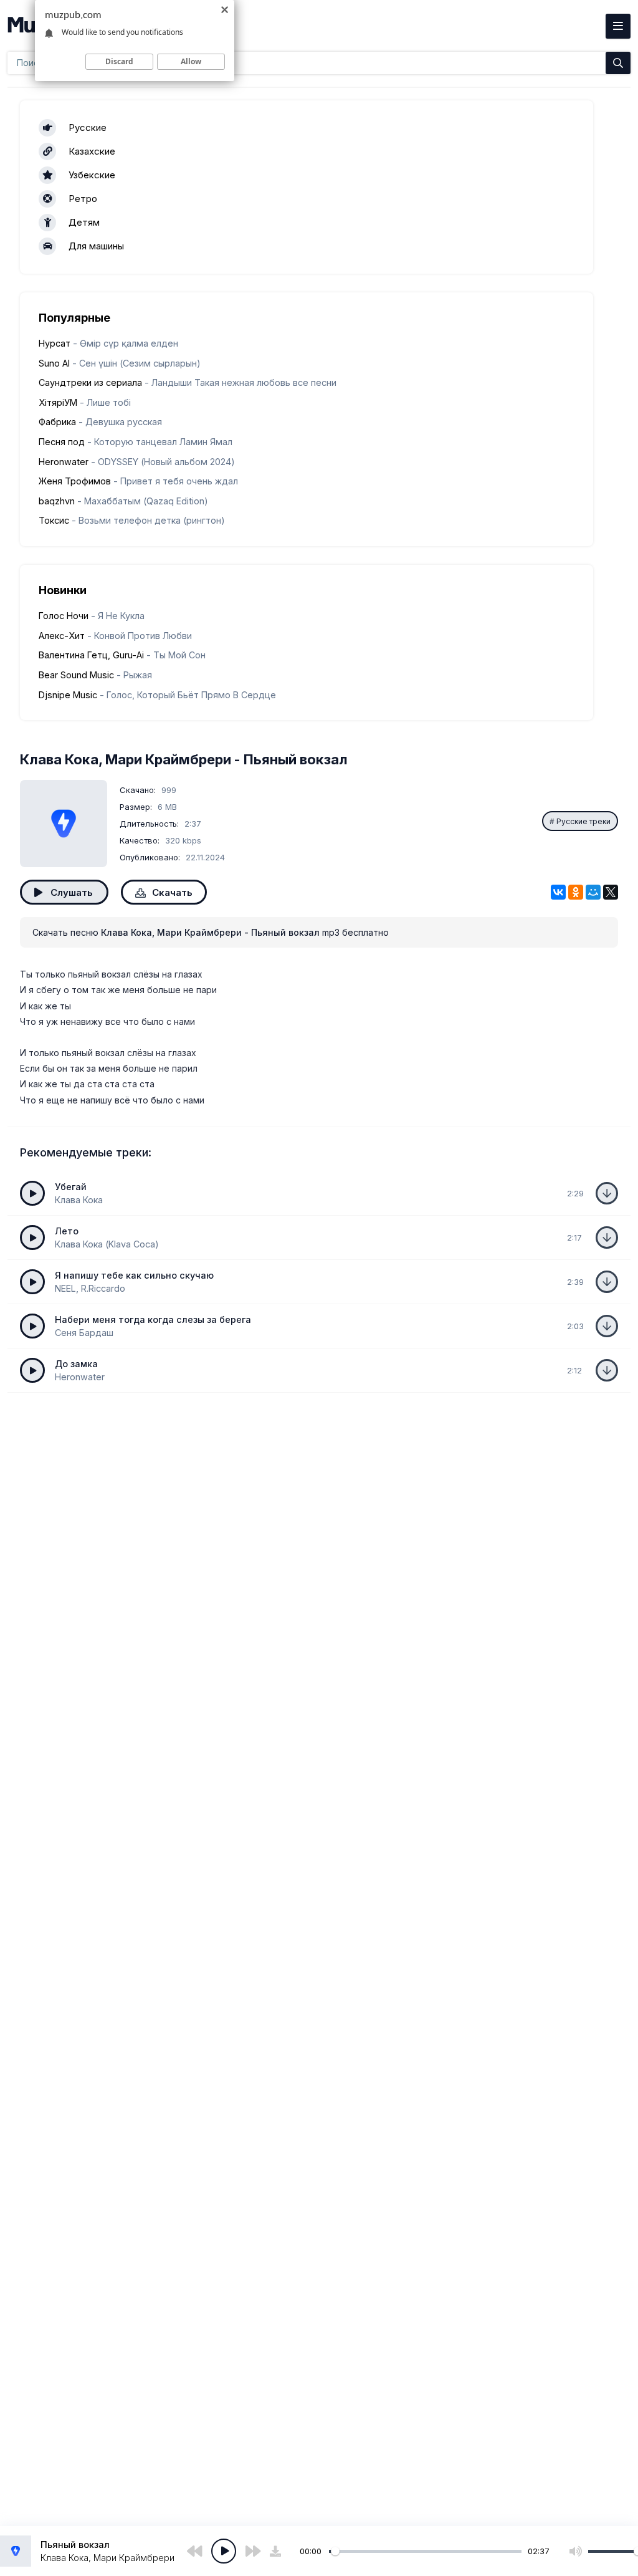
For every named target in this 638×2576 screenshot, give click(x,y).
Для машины (96, 246)
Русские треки (583, 821)
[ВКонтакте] (558, 892)
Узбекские (92, 175)
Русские (88, 127)
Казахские (92, 151)
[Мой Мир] (593, 892)
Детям (84, 222)
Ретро (83, 199)
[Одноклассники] (576, 892)
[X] (611, 892)
